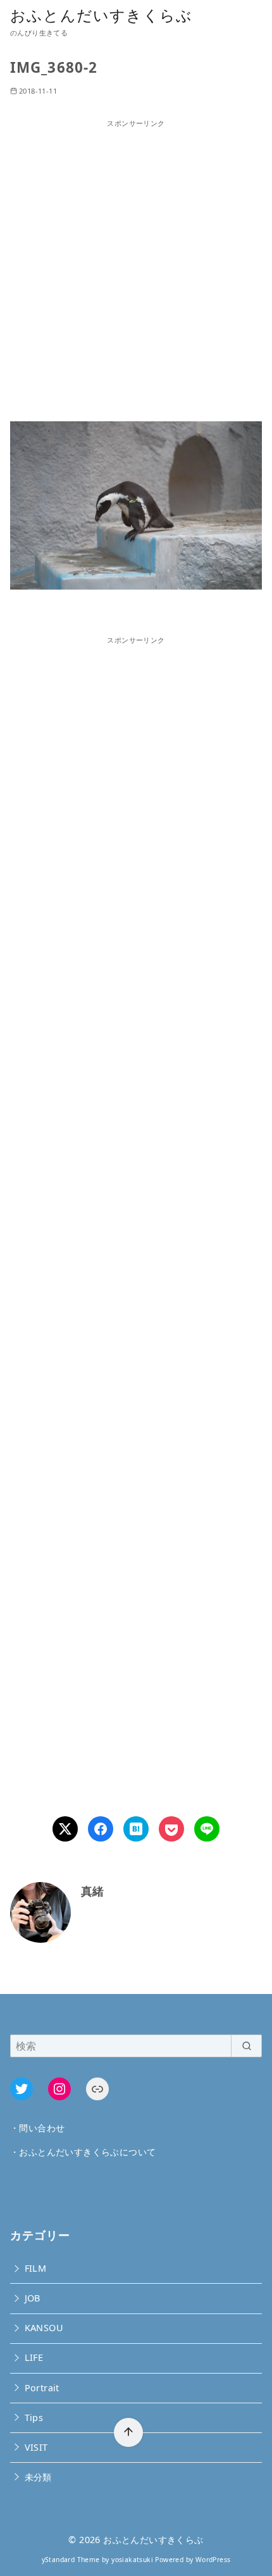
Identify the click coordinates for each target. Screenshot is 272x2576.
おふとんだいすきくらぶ (101, 15)
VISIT (36, 2447)
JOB (33, 2298)
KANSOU (44, 2328)
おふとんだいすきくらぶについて (87, 2152)
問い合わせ (42, 2128)
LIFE (34, 2357)
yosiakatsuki (132, 2560)
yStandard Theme (71, 2560)
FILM (36, 2268)
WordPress (213, 2560)
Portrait (42, 2388)
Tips (34, 2418)
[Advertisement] (136, 265)
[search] (246, 2046)
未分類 (38, 2477)
